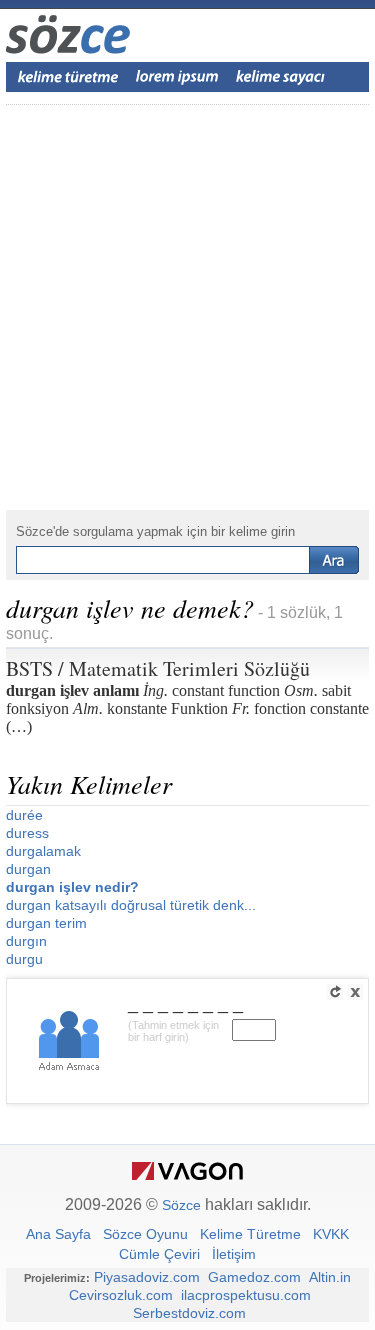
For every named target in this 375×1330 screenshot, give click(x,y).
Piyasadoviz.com (147, 1277)
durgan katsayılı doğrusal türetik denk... (131, 905)
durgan (28, 869)
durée (24, 815)
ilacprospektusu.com (246, 1295)
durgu (24, 959)
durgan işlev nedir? (72, 887)
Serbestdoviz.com (189, 1313)
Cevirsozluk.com (121, 1295)
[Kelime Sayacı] (281, 77)
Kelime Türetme (250, 1234)
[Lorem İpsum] (177, 77)
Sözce (181, 1205)
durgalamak (43, 851)
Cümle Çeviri (159, 1254)
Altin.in (330, 1277)
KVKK (331, 1234)
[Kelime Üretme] (68, 77)
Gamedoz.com (254, 1277)
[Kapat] (355, 992)
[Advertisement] (187, 307)
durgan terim (46, 923)
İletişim (234, 1254)
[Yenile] (335, 992)
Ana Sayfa (58, 1234)
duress (27, 833)
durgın (26, 941)
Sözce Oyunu (145, 1234)
